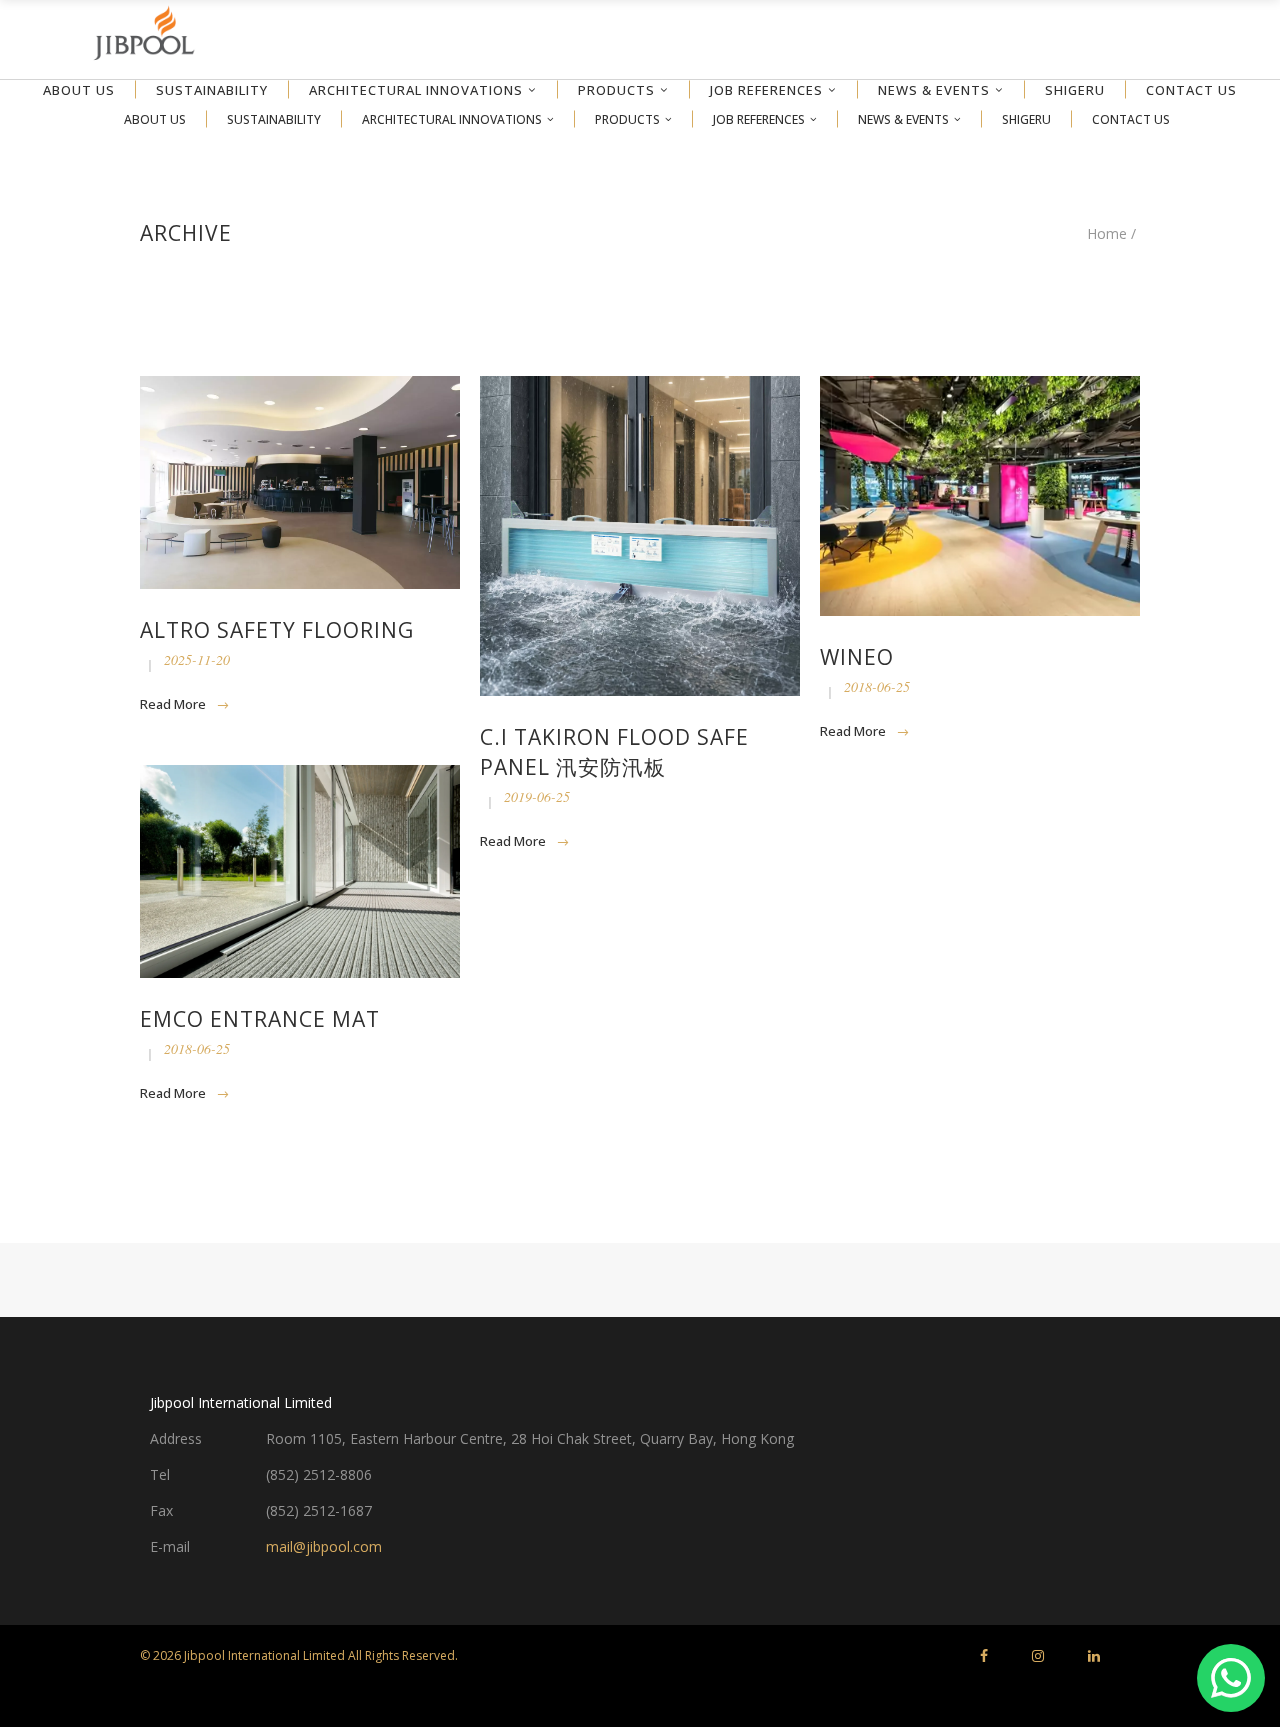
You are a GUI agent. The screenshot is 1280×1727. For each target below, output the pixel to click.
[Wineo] (980, 496)
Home (1107, 234)
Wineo (857, 657)
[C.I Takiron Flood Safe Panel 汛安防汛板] (640, 536)
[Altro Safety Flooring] (300, 482)
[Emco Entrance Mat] (300, 871)
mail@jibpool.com (324, 1546)
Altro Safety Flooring (277, 630)
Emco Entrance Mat (260, 1019)
